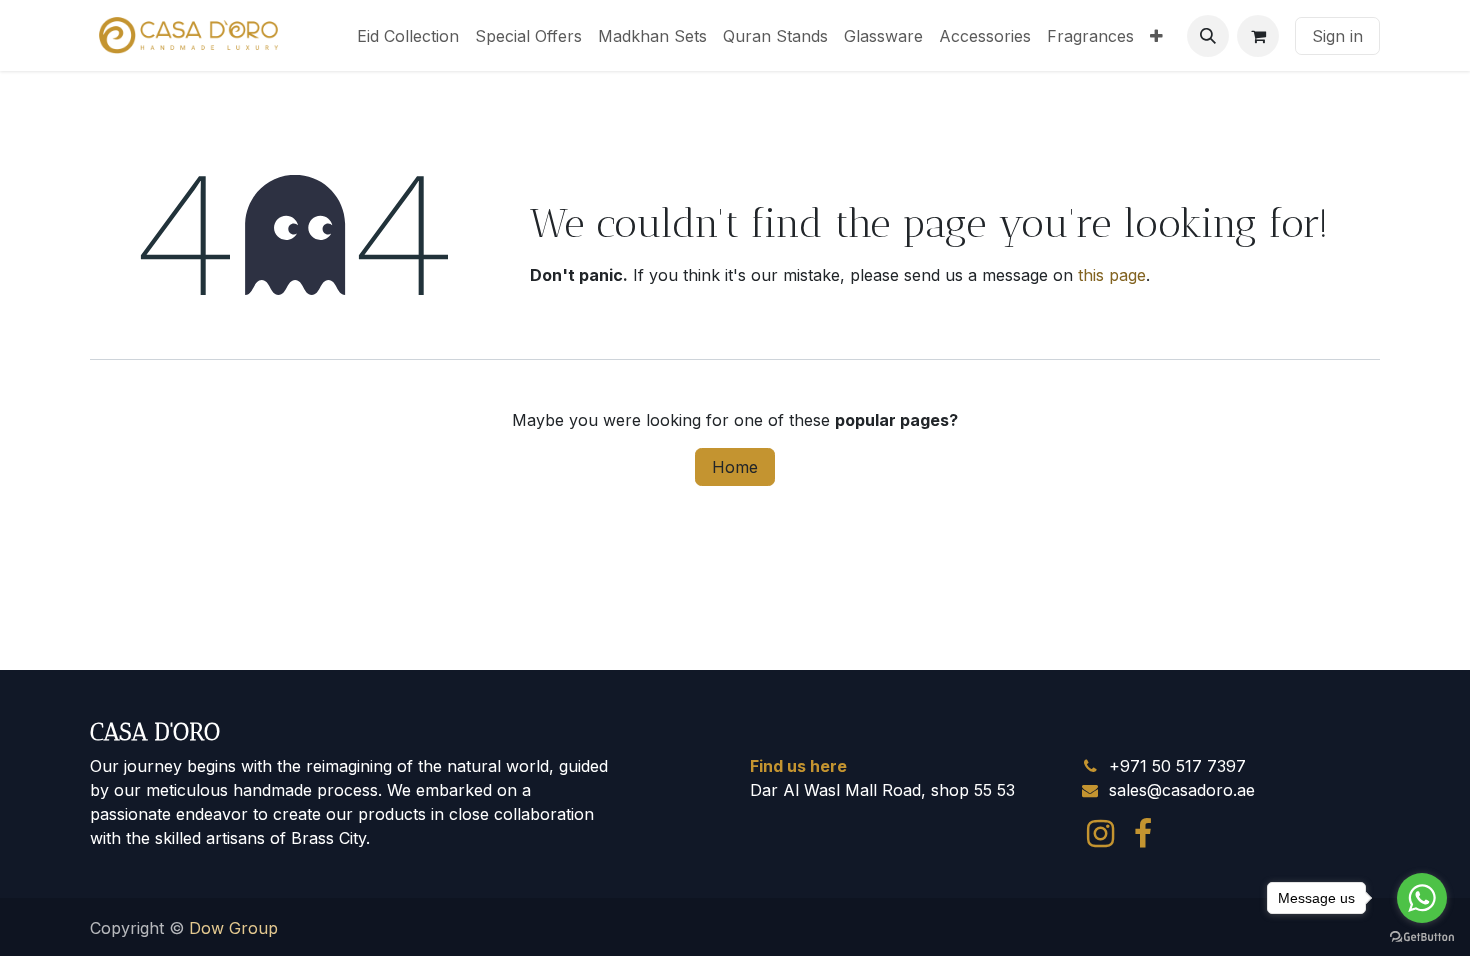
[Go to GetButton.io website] (1422, 936)
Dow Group (233, 928)
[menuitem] (408, 36)
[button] (1208, 36)
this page (1112, 275)
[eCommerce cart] (1258, 36)
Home (735, 467)
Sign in (1337, 36)
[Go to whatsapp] (1422, 898)
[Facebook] (1143, 834)
